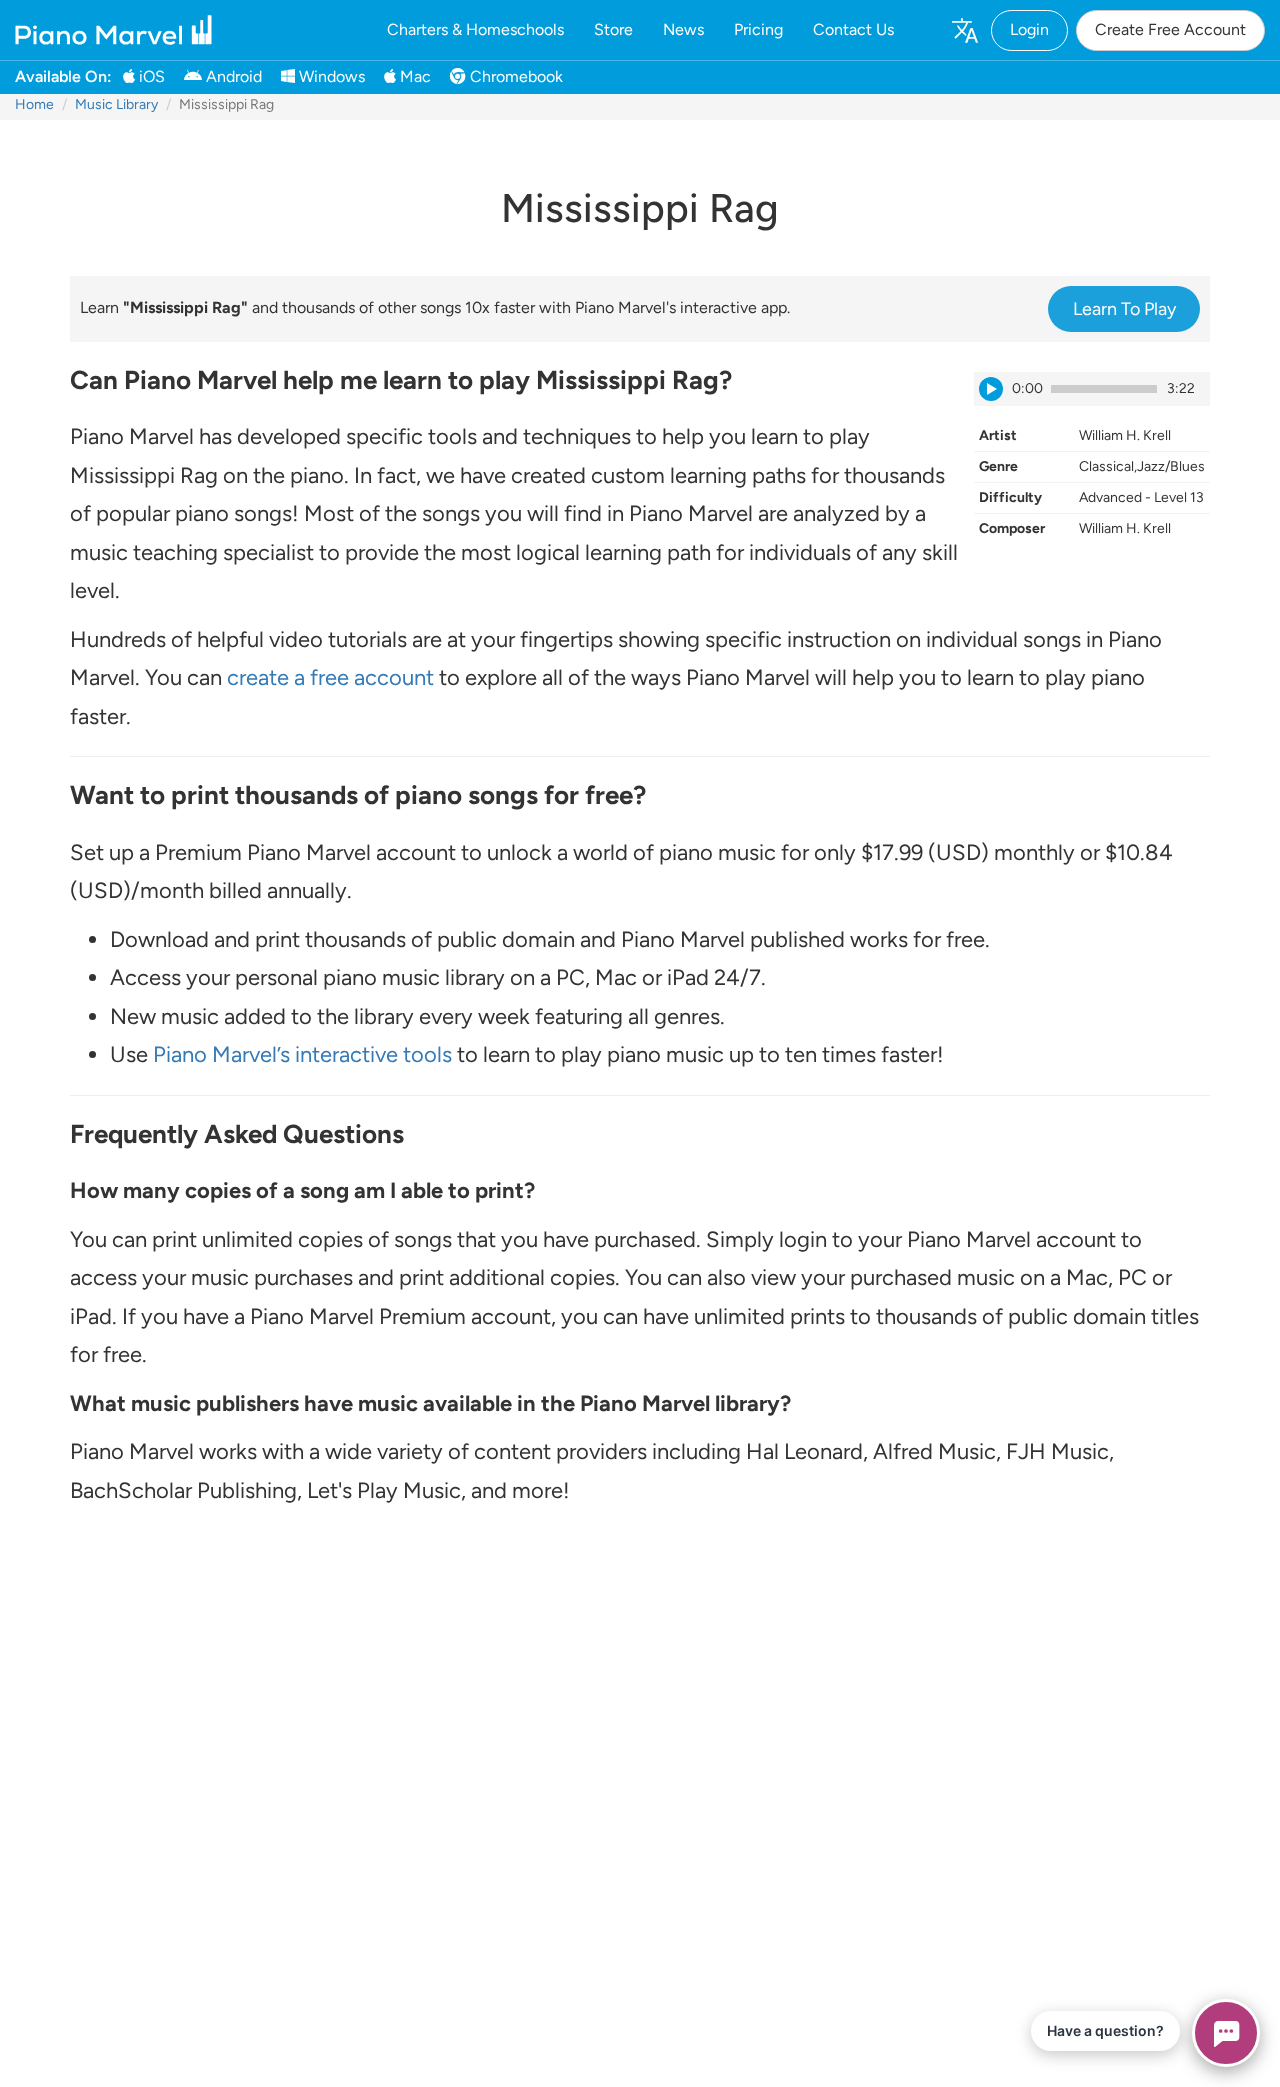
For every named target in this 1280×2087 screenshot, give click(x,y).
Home (34, 104)
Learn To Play (1124, 309)
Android (232, 76)
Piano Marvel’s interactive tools (302, 1054)
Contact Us (853, 29)
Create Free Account (1170, 29)
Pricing (758, 29)
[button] (964, 30)
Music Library (116, 104)
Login (1029, 29)
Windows (330, 76)
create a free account (330, 677)
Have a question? (1105, 2030)
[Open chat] (1226, 2033)
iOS (150, 76)
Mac (413, 76)
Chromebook (514, 76)
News (683, 29)
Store (613, 29)
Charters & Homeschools (475, 29)
